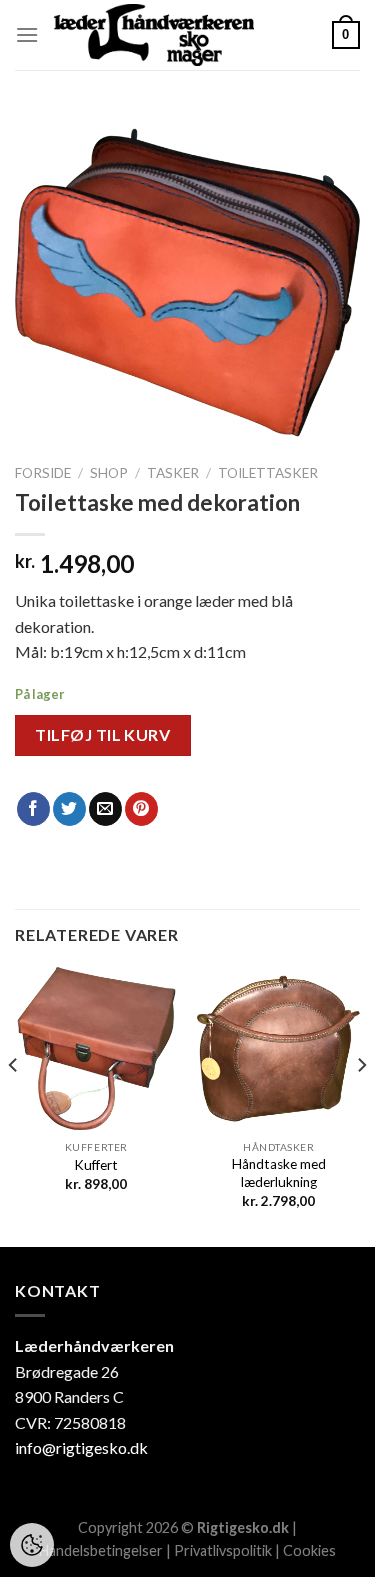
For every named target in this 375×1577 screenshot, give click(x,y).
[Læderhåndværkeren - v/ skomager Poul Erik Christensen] (154, 35)
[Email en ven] (105, 809)
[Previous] (14, 1104)
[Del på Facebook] (33, 809)
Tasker (173, 473)
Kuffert (96, 1165)
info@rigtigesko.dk (81, 1447)
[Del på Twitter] (69, 809)
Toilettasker (268, 473)
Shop (109, 473)
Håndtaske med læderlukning (279, 1173)
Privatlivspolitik (223, 1550)
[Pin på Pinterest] (141, 809)
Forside (43, 473)
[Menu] (27, 34)
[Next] (361, 1104)
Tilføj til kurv (102, 734)
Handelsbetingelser (101, 1550)
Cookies (309, 1550)
